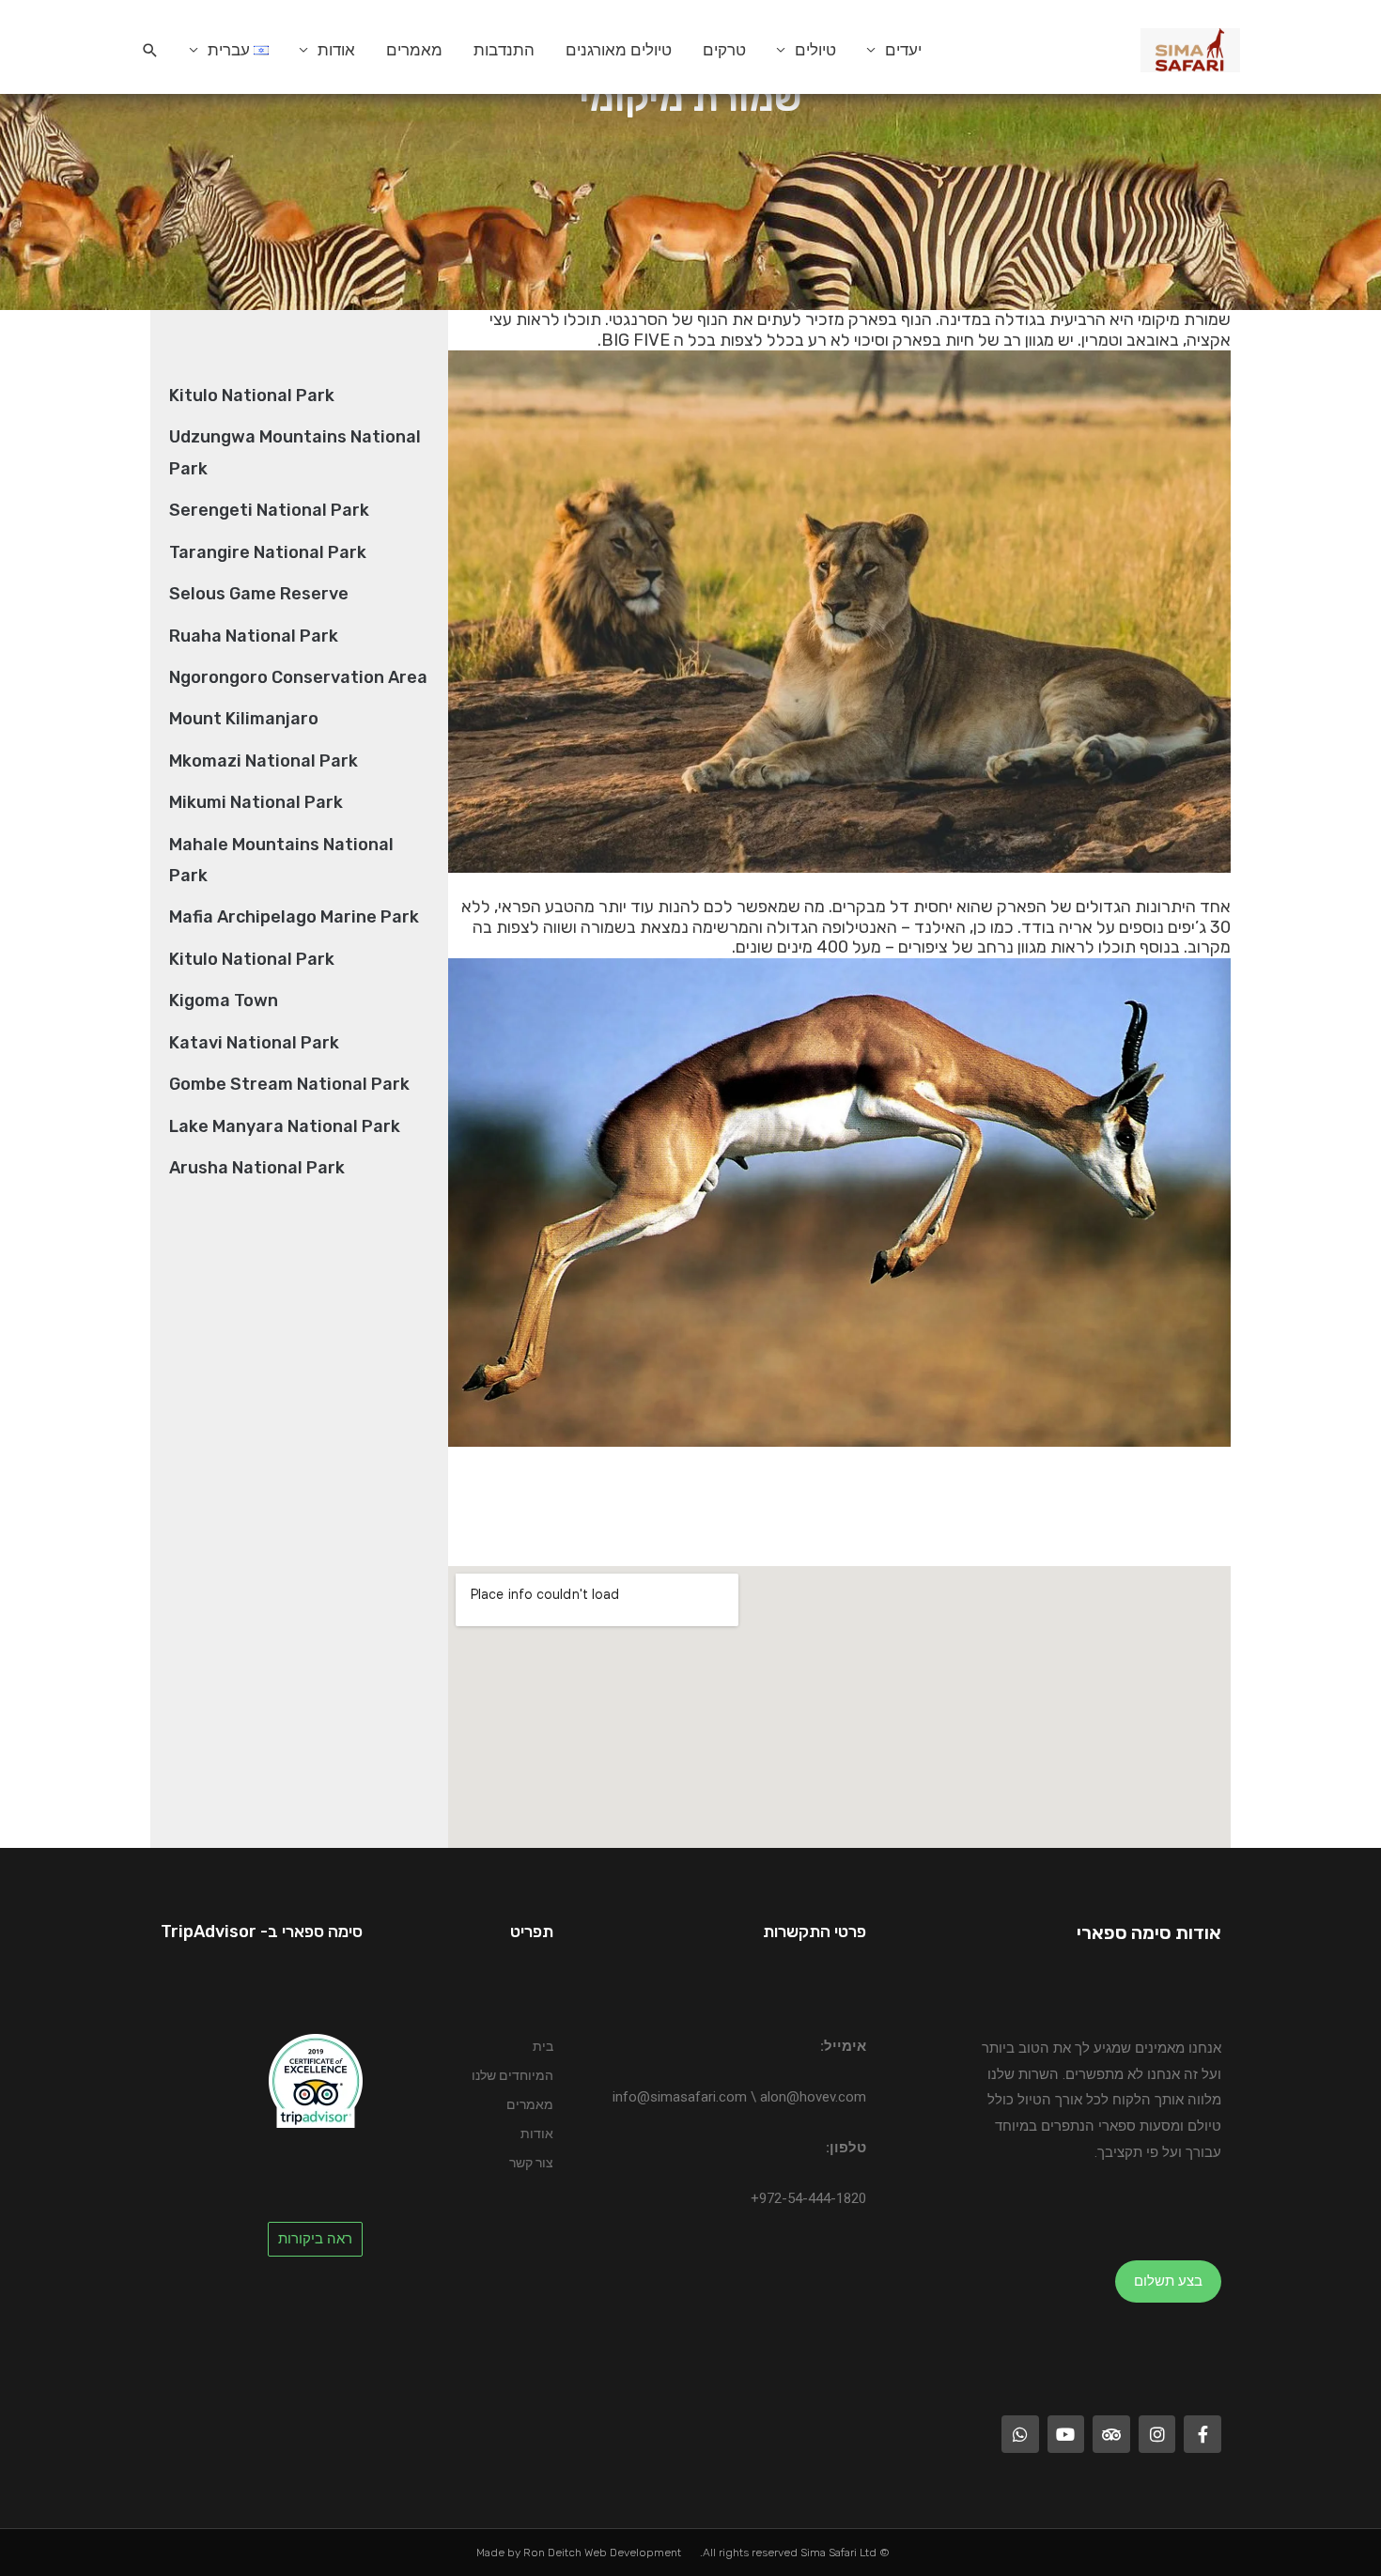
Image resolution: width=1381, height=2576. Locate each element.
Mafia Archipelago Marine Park (294, 917)
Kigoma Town (224, 1001)
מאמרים (414, 50)
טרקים (724, 50)
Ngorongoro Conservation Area (298, 677)
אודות (336, 50)
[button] (150, 51)
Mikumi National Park (256, 802)
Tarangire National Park (268, 552)
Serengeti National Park (269, 510)
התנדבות (504, 50)
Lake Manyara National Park (285, 1126)
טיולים (815, 50)
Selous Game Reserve (259, 594)
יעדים (903, 50)
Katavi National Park (254, 1043)
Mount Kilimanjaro (244, 719)
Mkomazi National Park (264, 761)
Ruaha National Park (254, 636)
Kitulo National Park (252, 396)
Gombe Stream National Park (289, 1084)
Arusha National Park (257, 1168)
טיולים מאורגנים (619, 50)
